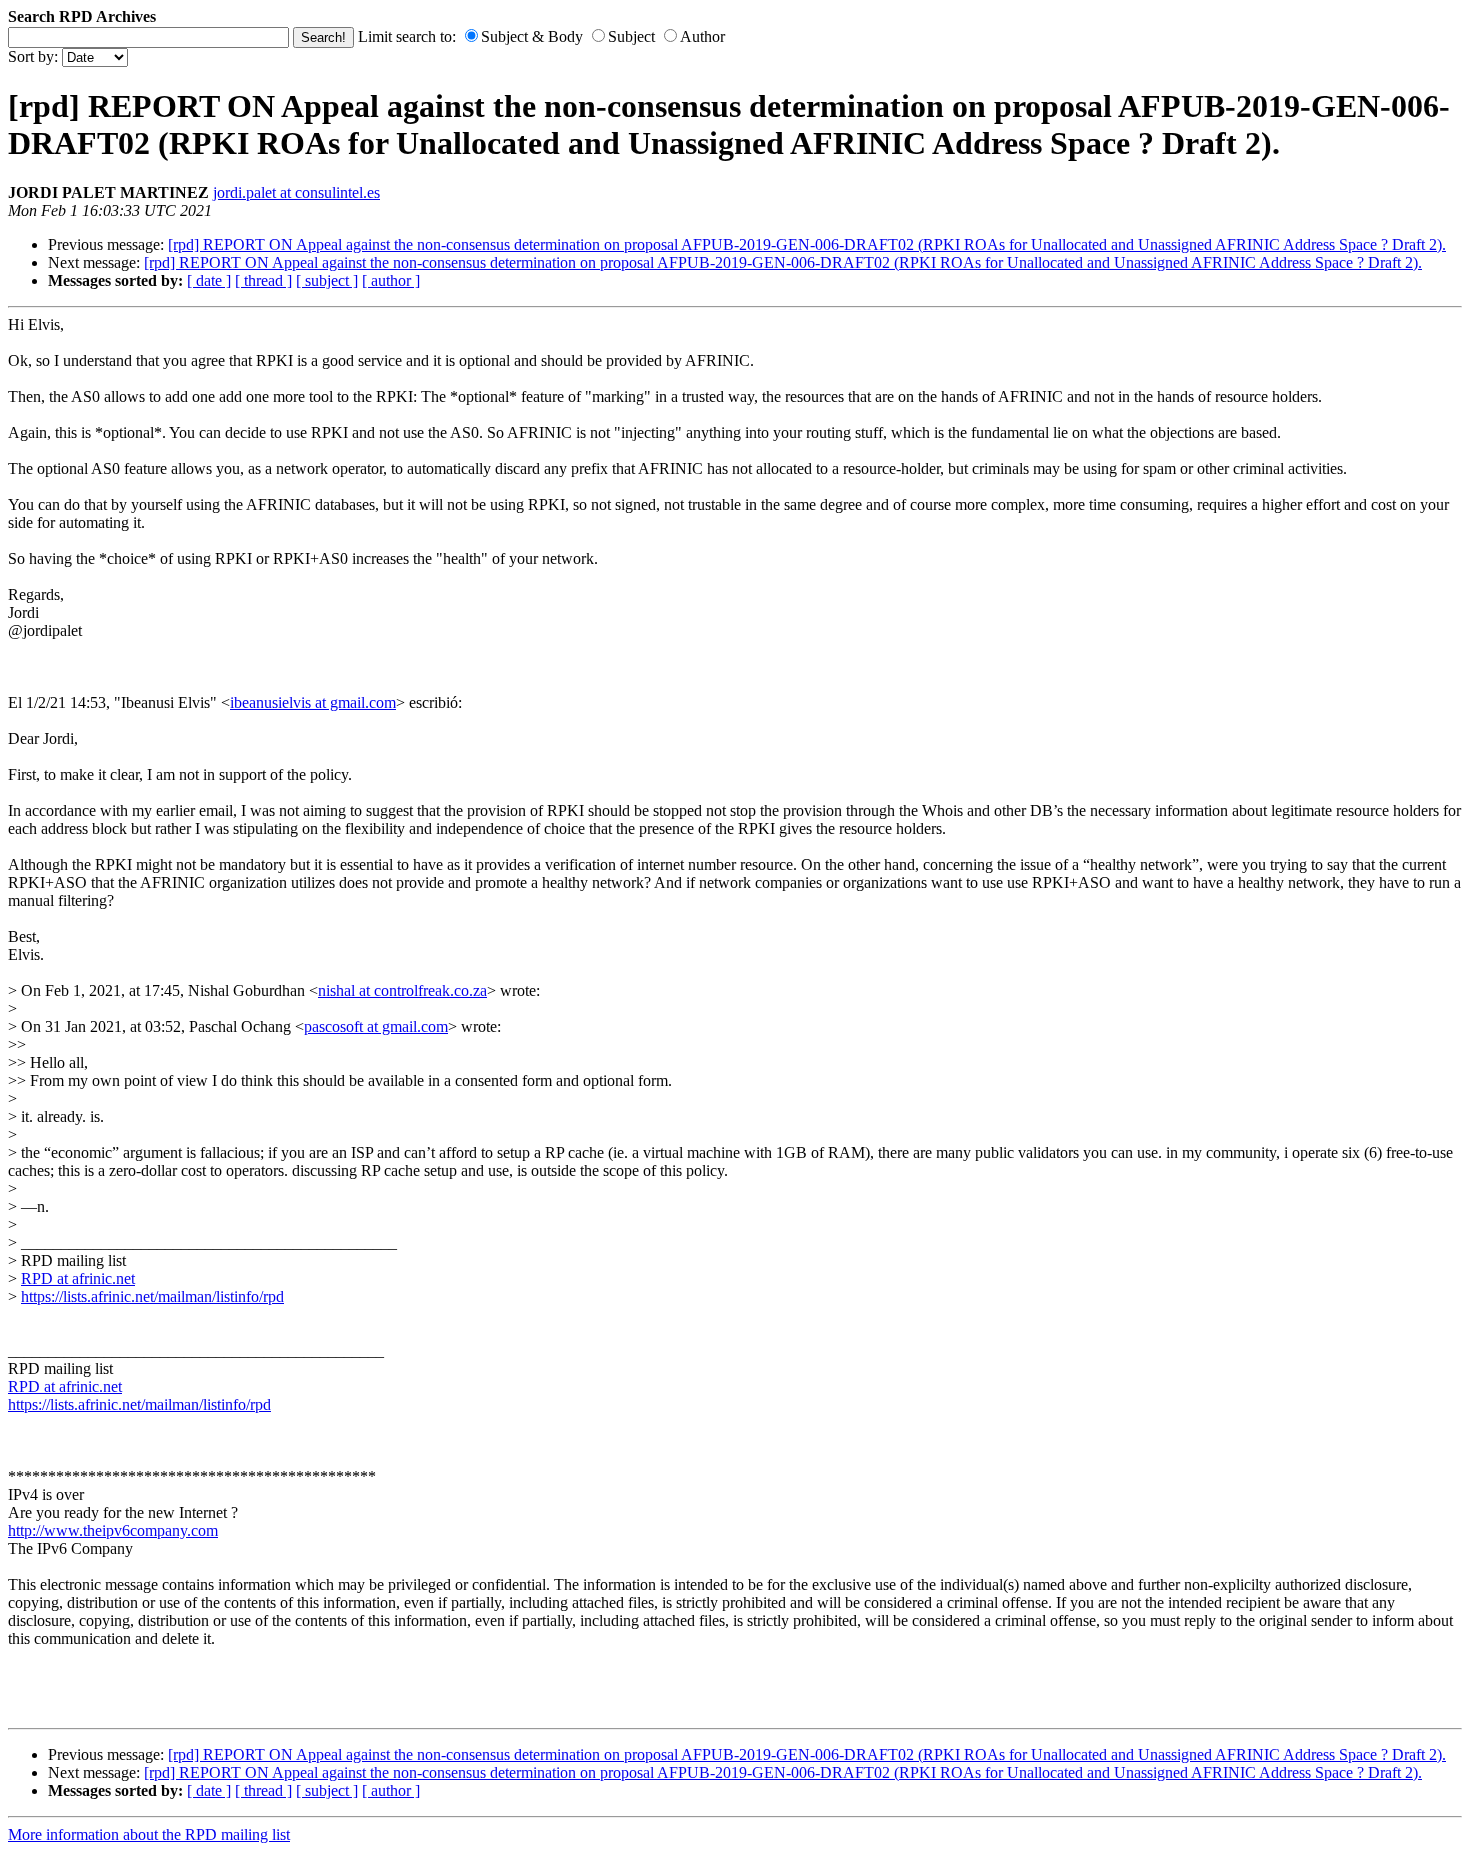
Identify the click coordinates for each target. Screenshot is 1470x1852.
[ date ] (209, 280)
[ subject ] (327, 280)
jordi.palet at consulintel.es (296, 192)
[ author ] (391, 280)
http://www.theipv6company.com (113, 1530)
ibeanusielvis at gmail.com (313, 702)
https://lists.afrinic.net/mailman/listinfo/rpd (152, 1296)
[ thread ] (263, 280)
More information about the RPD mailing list (149, 1834)
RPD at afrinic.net (78, 1278)
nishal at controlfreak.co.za (402, 990)
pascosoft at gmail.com (376, 1026)
